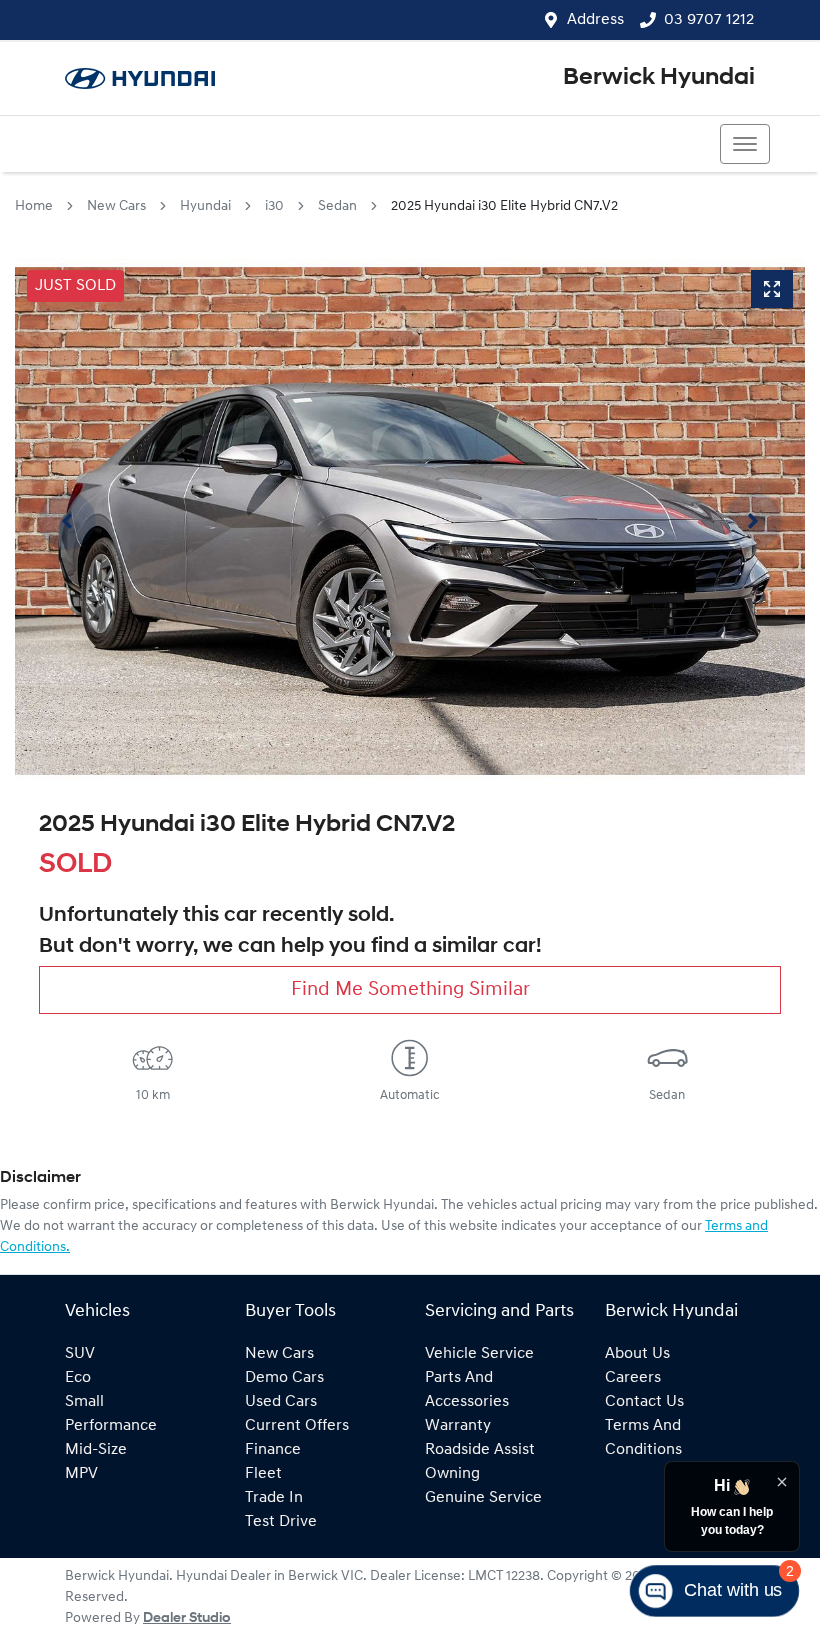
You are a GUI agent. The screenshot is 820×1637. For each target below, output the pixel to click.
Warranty (458, 1426)
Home (34, 206)
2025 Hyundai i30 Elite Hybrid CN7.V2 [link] (504, 206)
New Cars (116, 206)
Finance (273, 1450)
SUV (80, 1354)
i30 (274, 206)
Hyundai (205, 206)
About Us (637, 1354)
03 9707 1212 (709, 20)
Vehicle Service (479, 1354)
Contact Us (644, 1402)
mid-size (96, 1450)
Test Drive (281, 1522)
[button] (745, 144)
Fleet (263, 1474)
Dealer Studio (187, 1618)
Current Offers (297, 1426)
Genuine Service (483, 1498)
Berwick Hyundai (659, 78)
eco (78, 1378)
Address (595, 20)
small (84, 1402)
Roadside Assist (480, 1450)
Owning (452, 1474)
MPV (81, 1474)
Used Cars (281, 1402)
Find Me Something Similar (410, 990)
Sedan (337, 206)
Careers (633, 1378)
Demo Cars (284, 1378)
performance (111, 1426)
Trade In (274, 1498)
